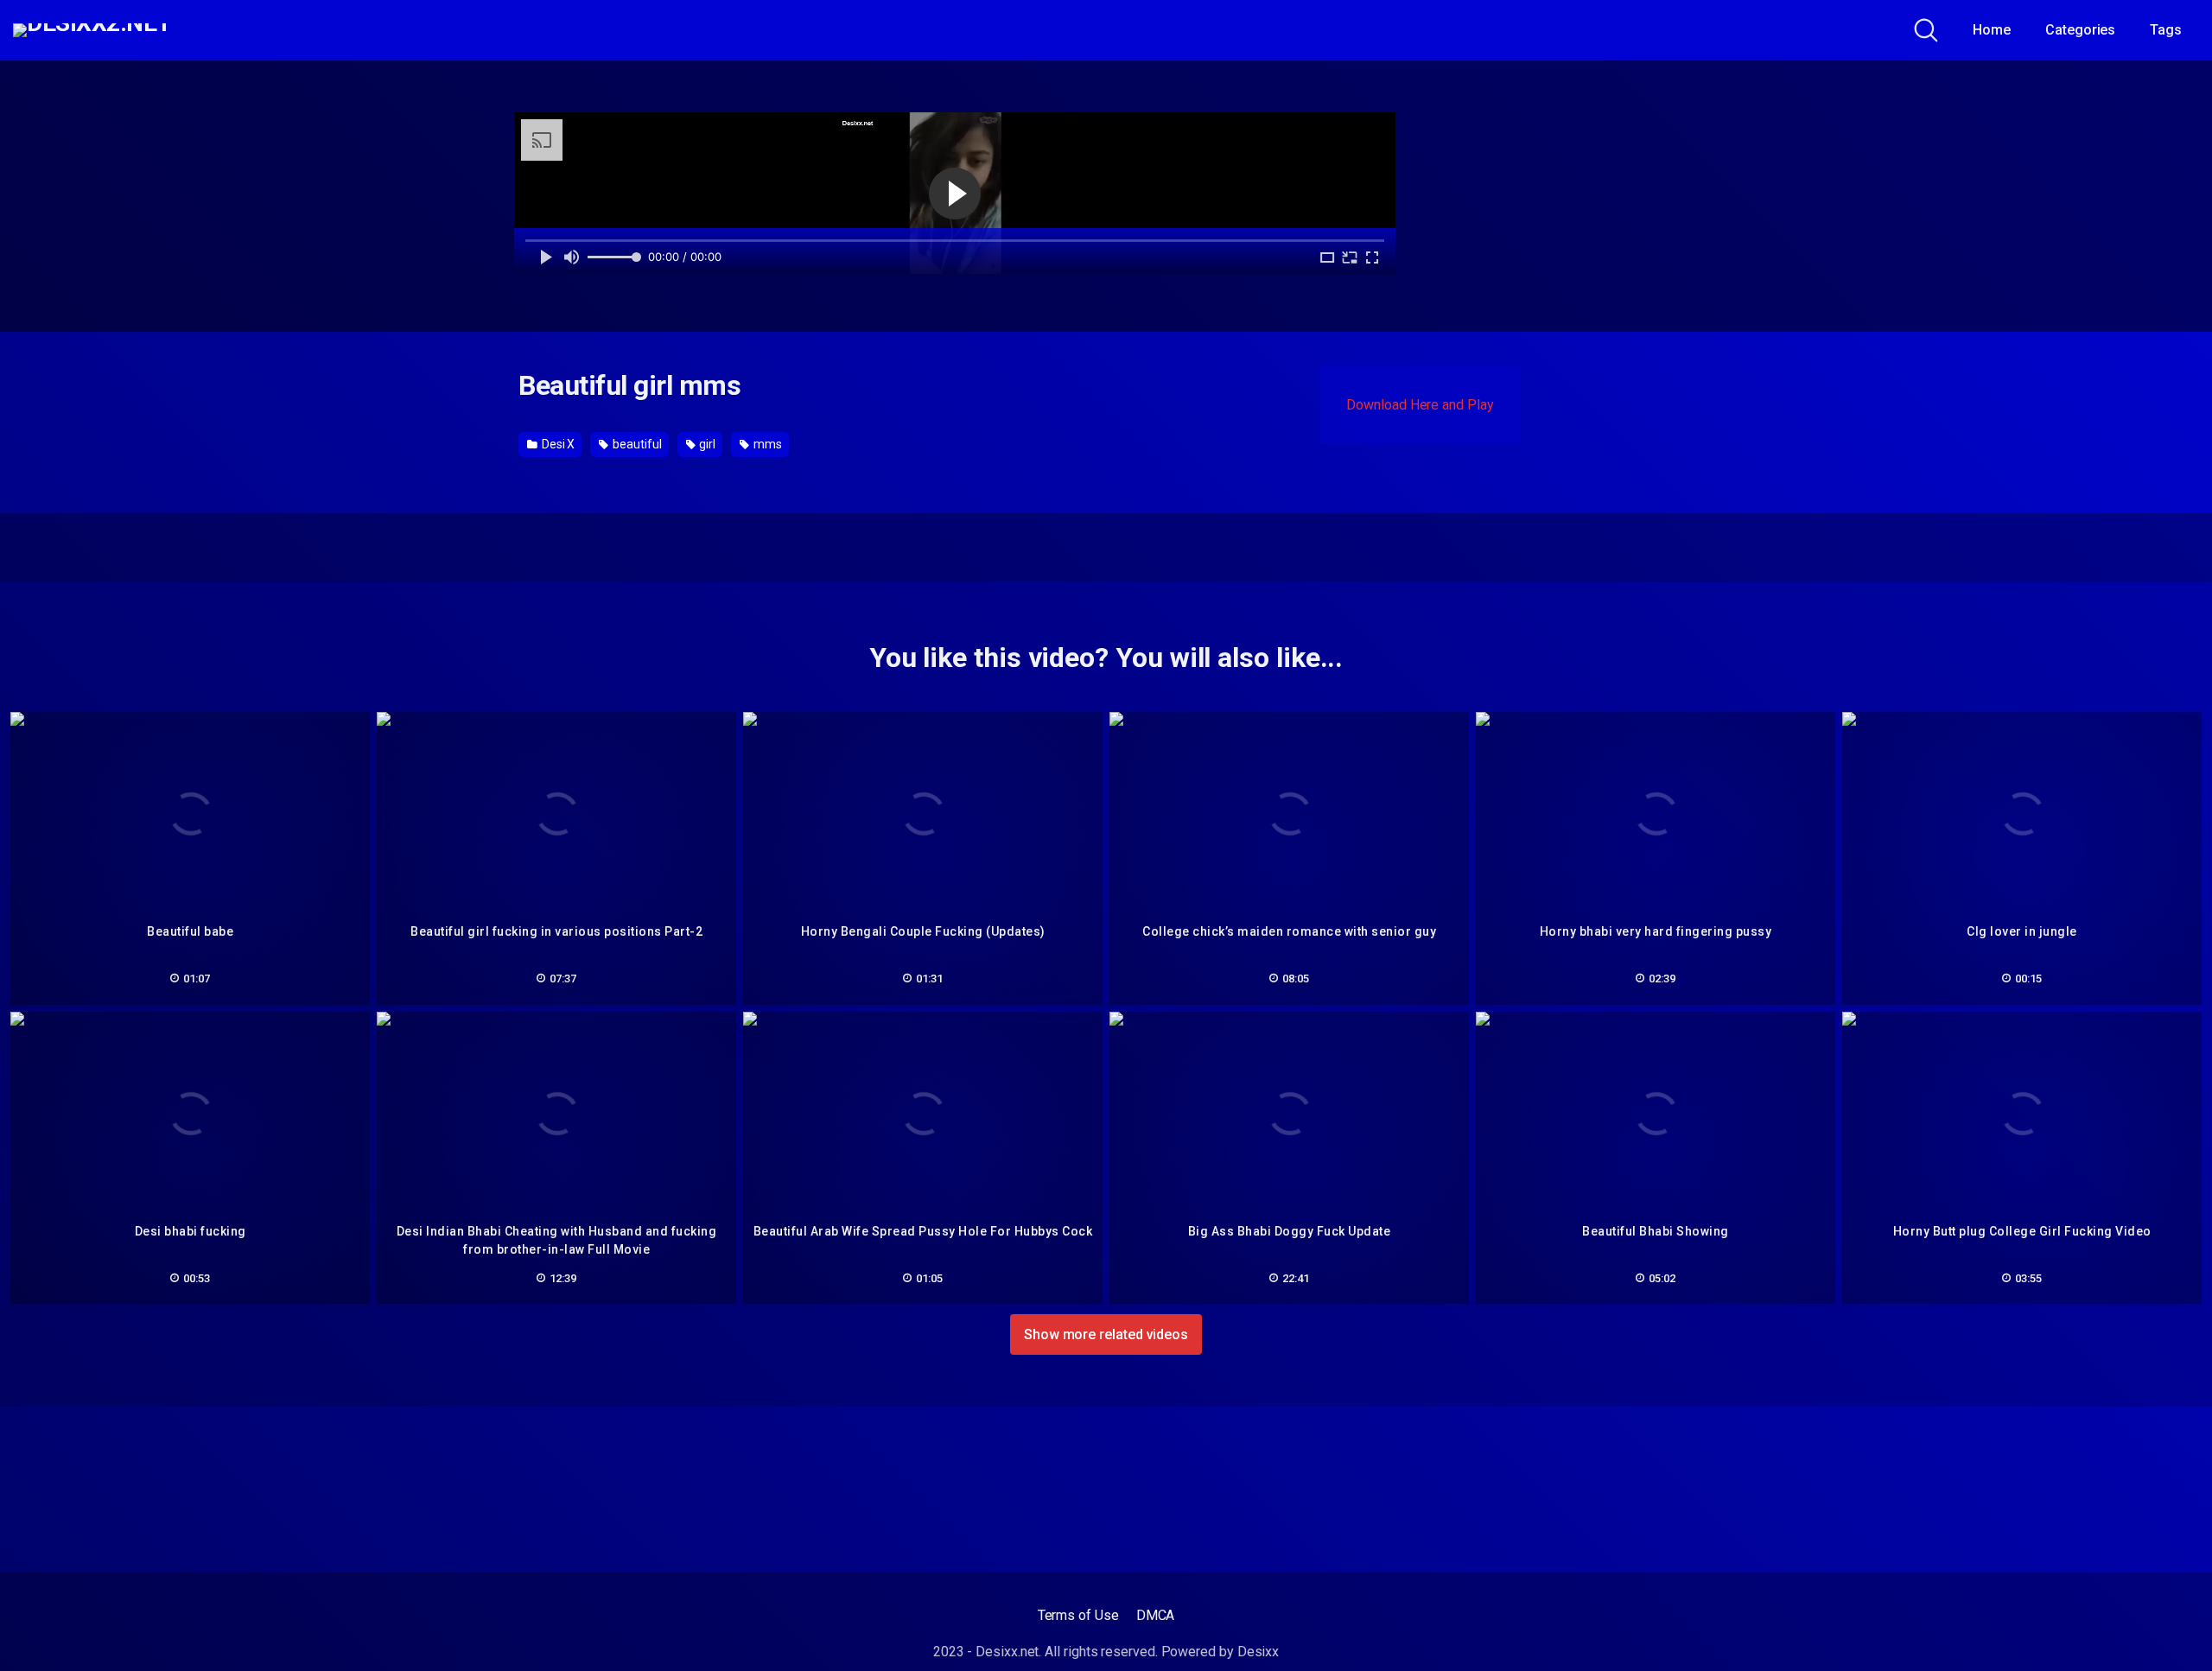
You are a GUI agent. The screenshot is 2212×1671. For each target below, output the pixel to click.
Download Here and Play (1420, 405)
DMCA (1156, 1615)
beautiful (636, 444)
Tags (2166, 30)
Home (1992, 30)
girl (706, 444)
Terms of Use (1078, 1615)
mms (766, 444)
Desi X (557, 444)
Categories (2080, 30)
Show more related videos (1106, 1334)
